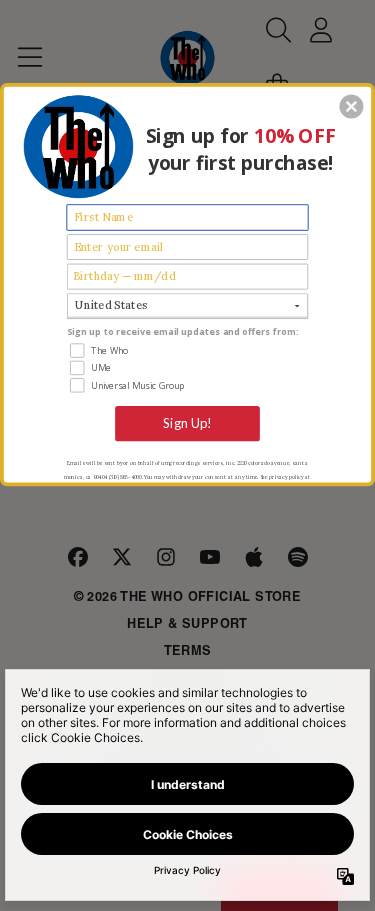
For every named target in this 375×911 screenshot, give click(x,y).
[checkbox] (189, 350)
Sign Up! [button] (187, 422)
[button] (351, 106)
